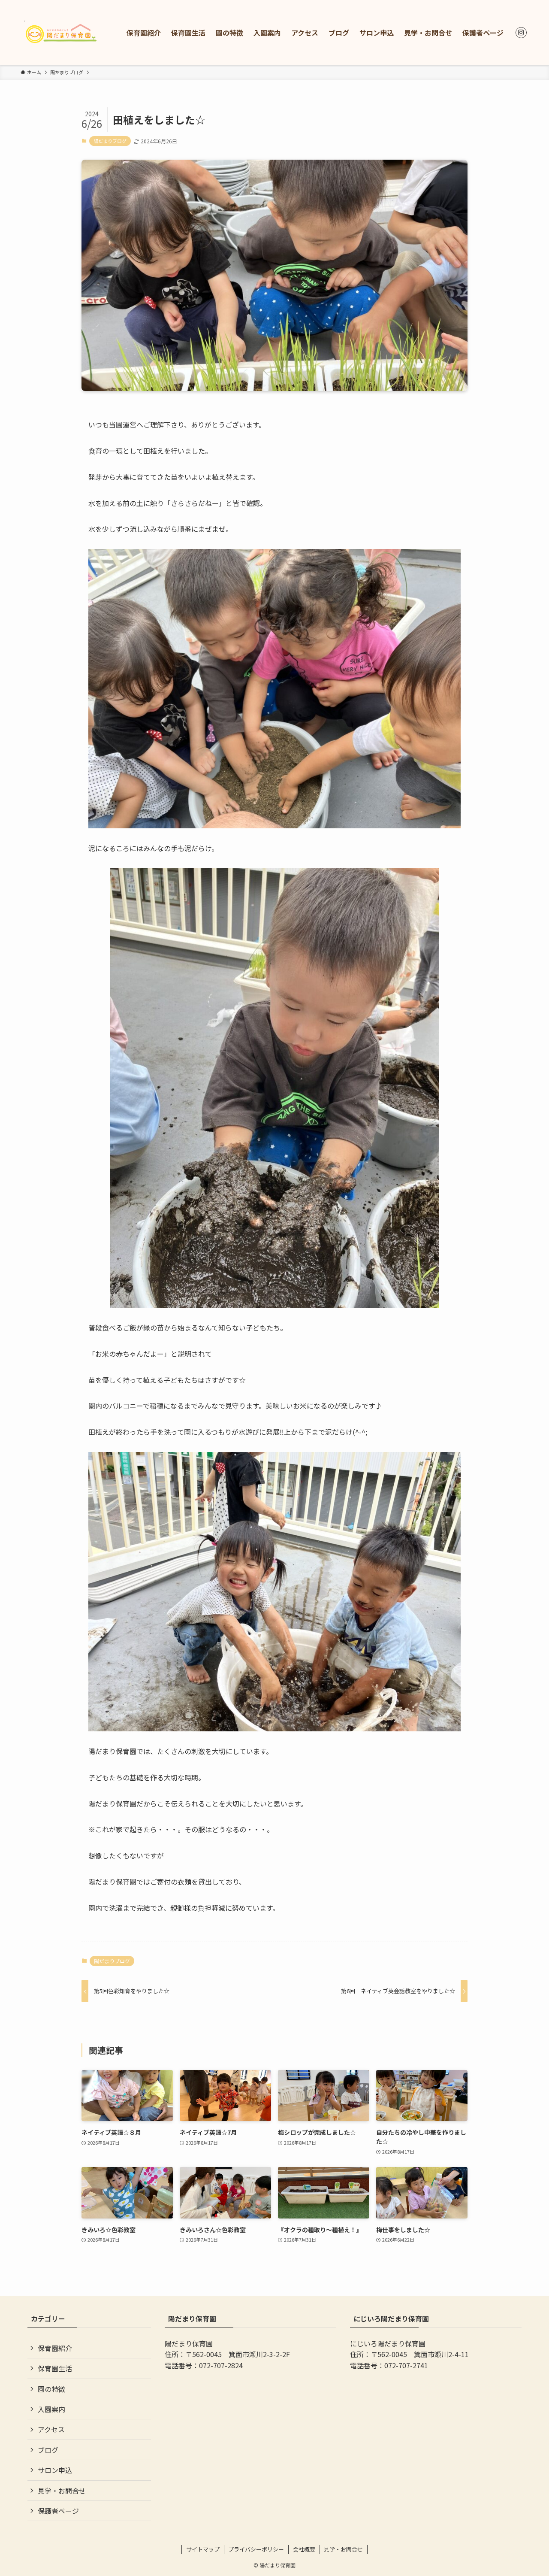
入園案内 (51, 2409)
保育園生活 (55, 2368)
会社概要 (304, 2549)
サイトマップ (203, 2549)
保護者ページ (58, 2511)
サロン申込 (55, 2470)
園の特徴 (51, 2389)
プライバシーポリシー (256, 2549)
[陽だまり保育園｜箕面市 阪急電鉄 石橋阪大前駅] (62, 33)
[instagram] (521, 33)
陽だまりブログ (110, 141)
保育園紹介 (55, 2348)
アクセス (51, 2429)
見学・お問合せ (62, 2491)
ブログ (48, 2450)
